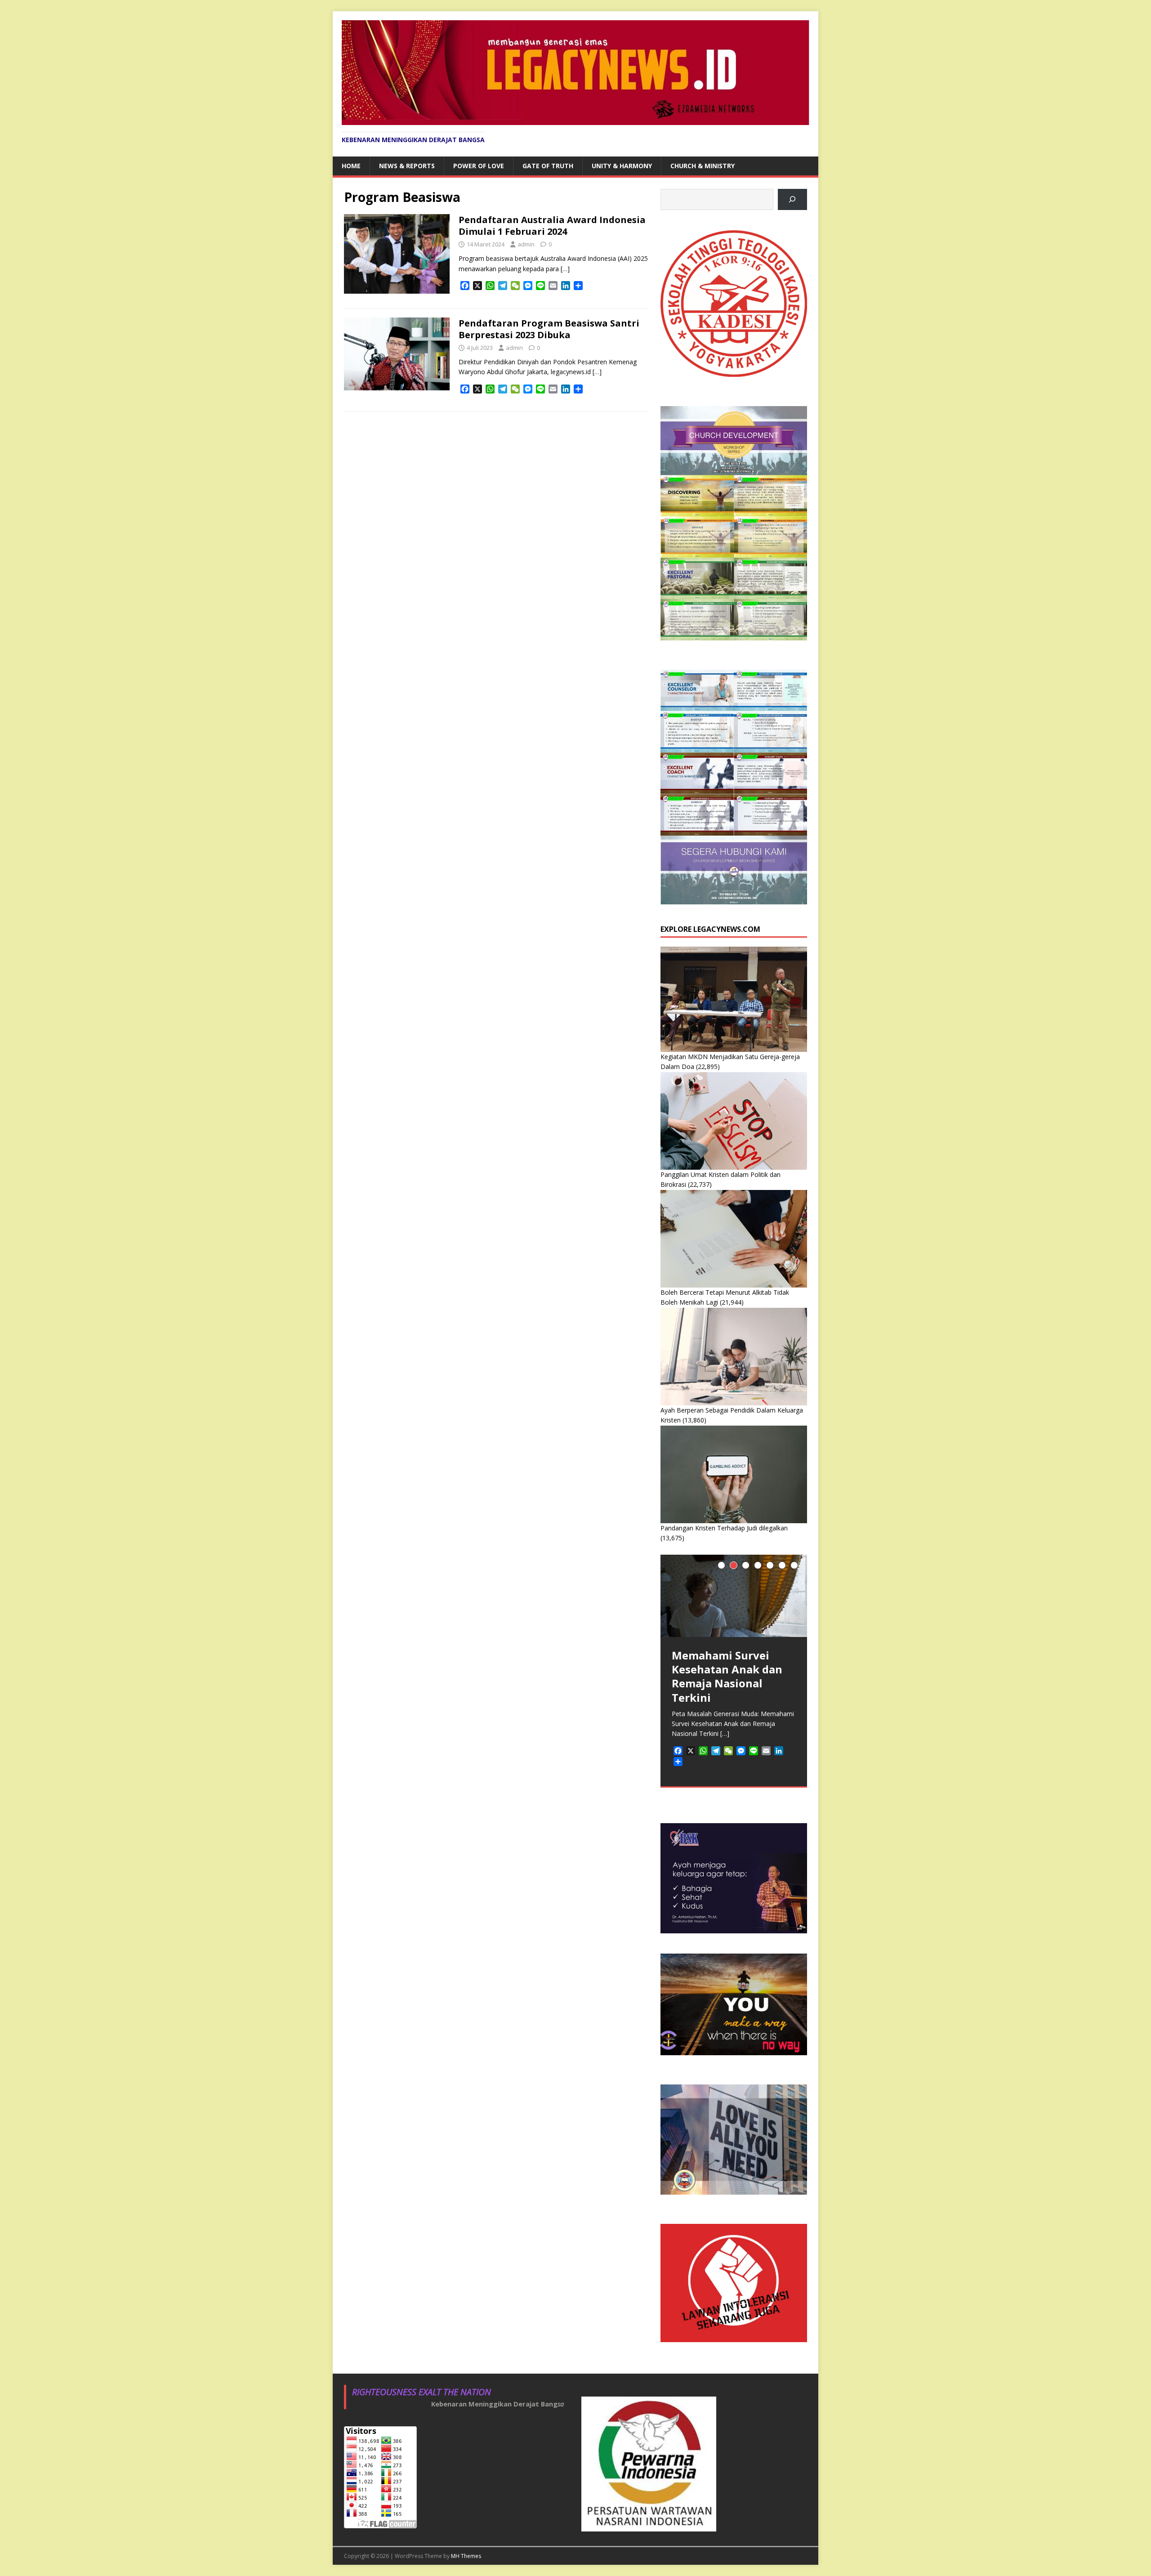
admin (526, 244)
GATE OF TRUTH (548, 166)
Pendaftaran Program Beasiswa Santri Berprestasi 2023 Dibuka (549, 329)
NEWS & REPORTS (407, 166)
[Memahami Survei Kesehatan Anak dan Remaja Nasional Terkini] (734, 1596)
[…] (565, 269)
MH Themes (466, 2556)
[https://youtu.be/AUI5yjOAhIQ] (792, 199)
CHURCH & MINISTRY (703, 166)
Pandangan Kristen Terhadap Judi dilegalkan (724, 1528)
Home (351, 166)
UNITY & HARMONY (622, 166)
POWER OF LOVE (479, 166)
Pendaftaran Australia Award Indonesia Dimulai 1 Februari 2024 (552, 226)
